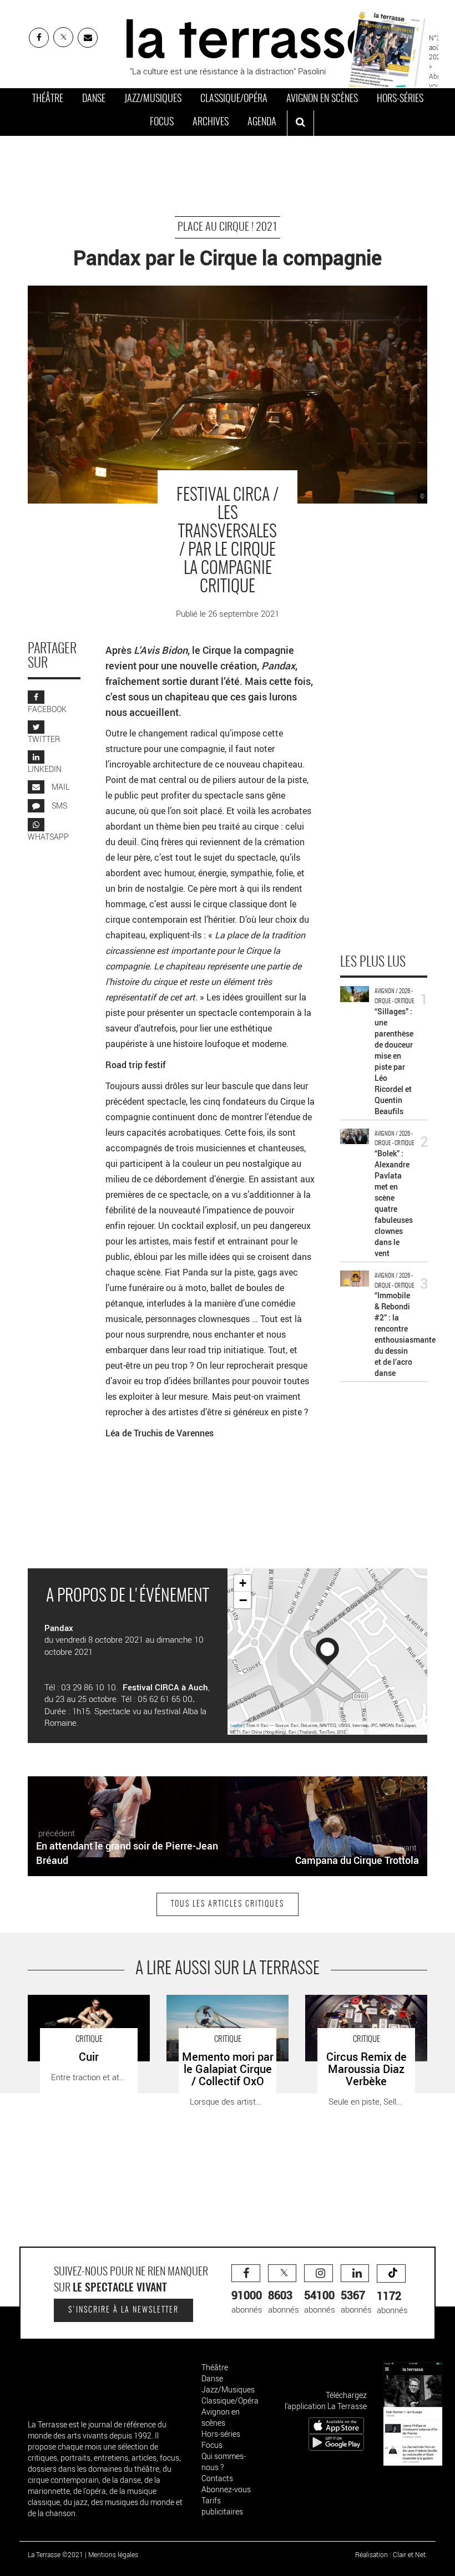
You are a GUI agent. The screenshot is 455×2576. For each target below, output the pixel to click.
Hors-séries (400, 99)
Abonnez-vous (226, 2489)
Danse (94, 99)
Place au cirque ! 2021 (228, 227)
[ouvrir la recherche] (300, 123)
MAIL (60, 787)
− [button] (243, 1600)
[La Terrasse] (251, 37)
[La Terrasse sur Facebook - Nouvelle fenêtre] (39, 38)
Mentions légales (113, 2554)
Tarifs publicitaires (222, 2506)
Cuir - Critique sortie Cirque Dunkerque (76, 2006)
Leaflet (236, 1725)
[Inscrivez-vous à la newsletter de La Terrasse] (88, 38)
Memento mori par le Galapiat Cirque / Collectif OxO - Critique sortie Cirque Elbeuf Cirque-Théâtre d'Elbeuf (223, 2018)
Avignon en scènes (322, 99)
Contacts (217, 2478)
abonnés (247, 2301)
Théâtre (48, 99)
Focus (162, 123)
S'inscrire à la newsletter (123, 2310)
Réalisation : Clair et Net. (391, 2554)
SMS (59, 806)
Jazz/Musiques (153, 99)
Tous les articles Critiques (228, 1904)
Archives (211, 123)
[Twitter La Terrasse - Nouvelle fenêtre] (63, 37)
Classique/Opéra (234, 99)
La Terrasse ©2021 (55, 2554)
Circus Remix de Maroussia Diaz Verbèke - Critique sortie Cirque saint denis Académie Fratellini (364, 2012)
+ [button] (243, 1583)
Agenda (262, 123)
